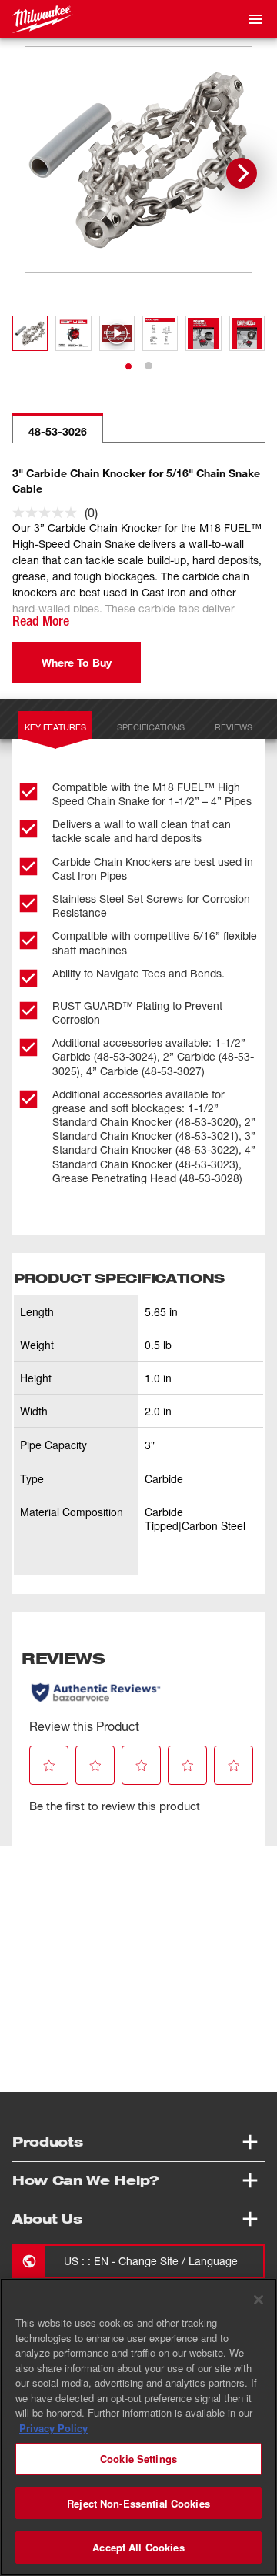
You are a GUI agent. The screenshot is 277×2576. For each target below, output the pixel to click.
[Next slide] (242, 173)
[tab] (128, 366)
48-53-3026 (58, 431)
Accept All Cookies (138, 2547)
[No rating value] (48, 513)
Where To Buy (77, 662)
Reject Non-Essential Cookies (138, 2503)
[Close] (259, 2300)
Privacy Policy (53, 2428)
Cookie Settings (138, 2459)
